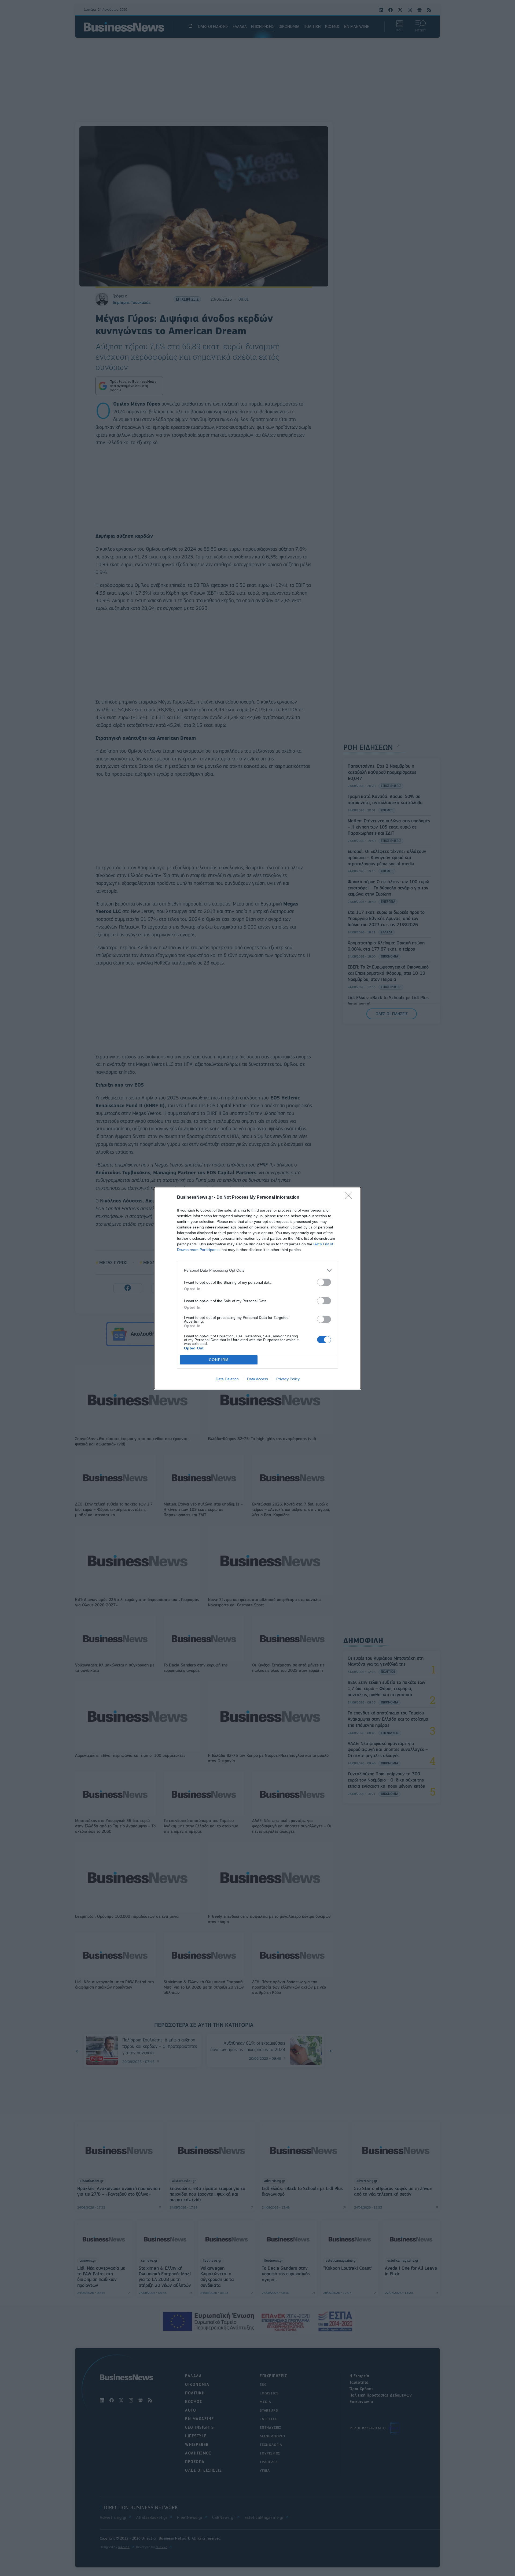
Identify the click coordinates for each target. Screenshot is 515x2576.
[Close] (350, 1198)
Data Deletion (227, 1379)
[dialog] (257, 1288)
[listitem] (257, 1270)
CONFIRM (219, 1360)
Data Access (257, 1379)
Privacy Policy (288, 1379)
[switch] (324, 1282)
